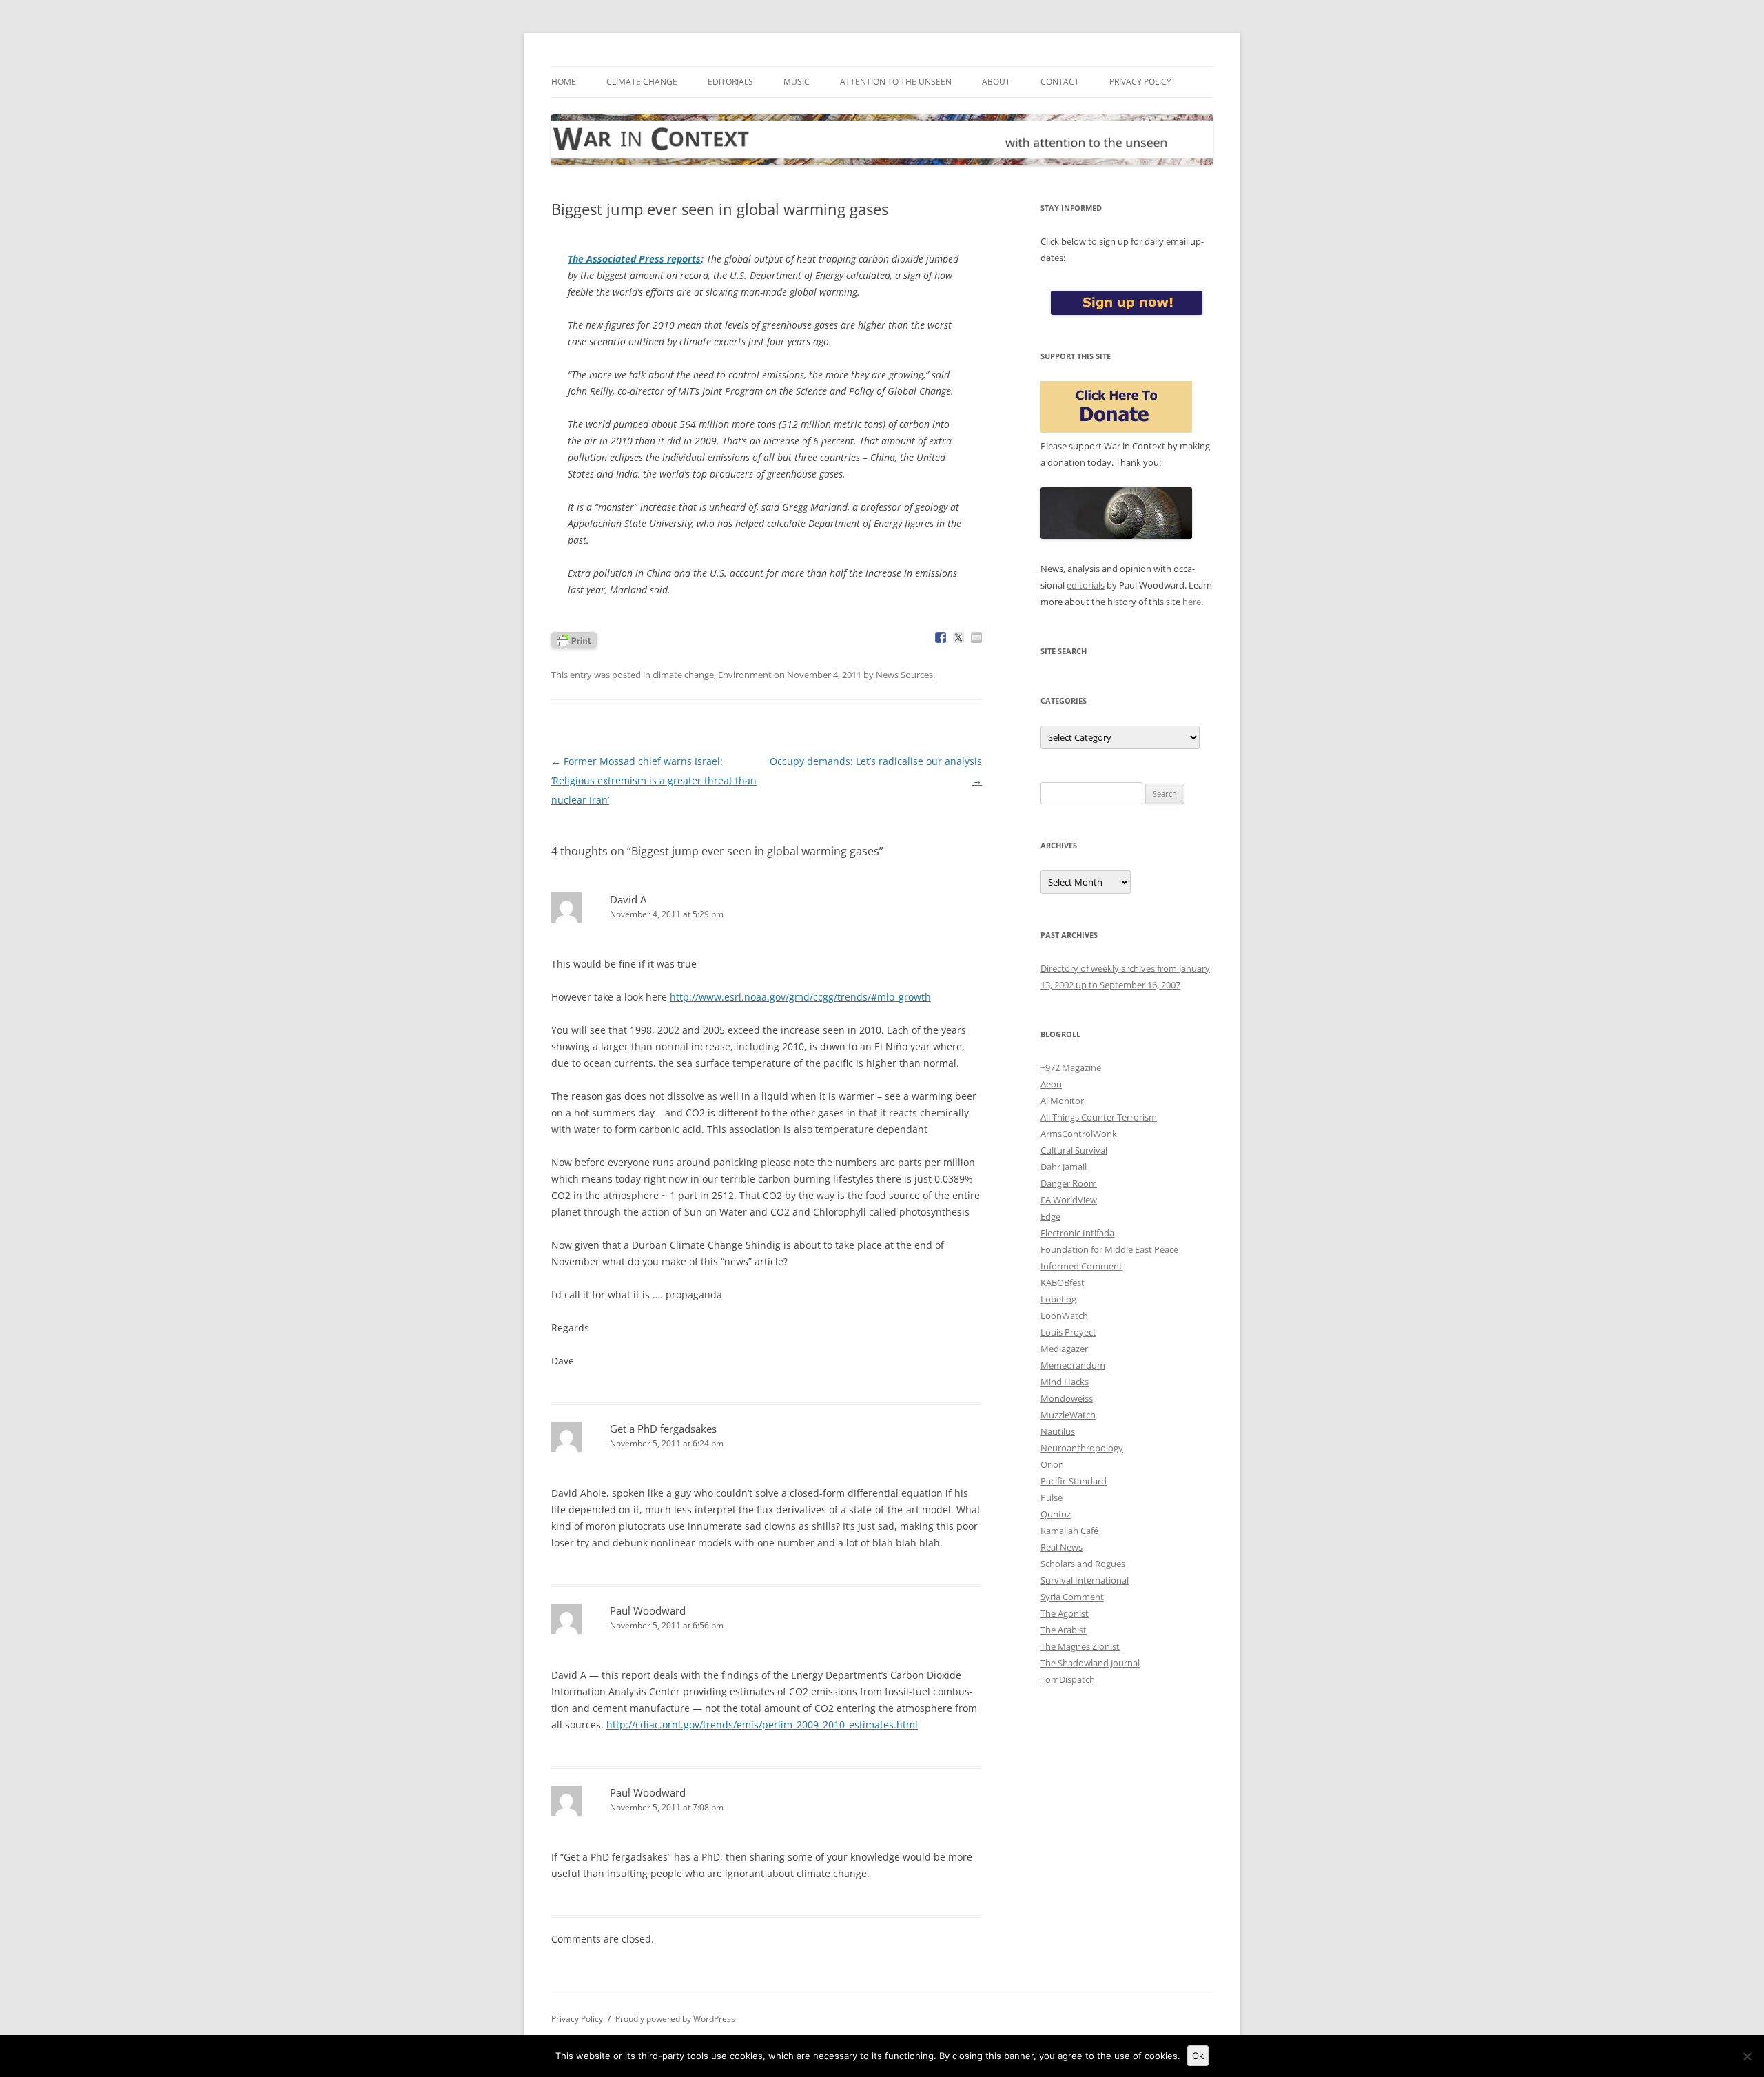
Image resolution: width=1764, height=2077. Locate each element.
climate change (683, 675)
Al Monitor (1062, 1101)
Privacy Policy (1140, 82)
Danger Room (1069, 1183)
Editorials (730, 82)
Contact (1060, 82)
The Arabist (1064, 1630)
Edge (1050, 1216)
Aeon (1051, 1084)
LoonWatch (1064, 1316)
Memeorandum (1073, 1365)
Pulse (1052, 1497)
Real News (1062, 1547)
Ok (1198, 2056)
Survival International (1085, 1580)
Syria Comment (1072, 1597)
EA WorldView (1069, 1200)
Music (797, 82)
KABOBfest (1063, 1282)
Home (564, 82)
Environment (745, 675)
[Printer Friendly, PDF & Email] (574, 639)
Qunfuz (1056, 1514)
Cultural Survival (1074, 1150)
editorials (1086, 585)
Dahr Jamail (1064, 1167)
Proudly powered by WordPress (675, 2019)
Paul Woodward (648, 1610)
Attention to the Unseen (896, 82)
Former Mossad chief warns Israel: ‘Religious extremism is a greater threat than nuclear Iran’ (654, 780)
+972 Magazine (1071, 1067)
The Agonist (1065, 1613)
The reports (634, 259)
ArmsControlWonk (1079, 1134)
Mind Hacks (1065, 1382)
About (996, 82)
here (1192, 602)
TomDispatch (1068, 1679)
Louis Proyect (1068, 1332)
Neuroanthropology (1082, 1448)
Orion (1052, 1464)
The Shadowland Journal (1090, 1663)
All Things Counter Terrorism (1099, 1117)
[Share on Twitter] (958, 637)
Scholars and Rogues (1083, 1564)
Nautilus (1058, 1431)
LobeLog (1058, 1299)
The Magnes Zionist (1080, 1646)
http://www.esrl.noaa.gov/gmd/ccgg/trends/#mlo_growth (800, 997)
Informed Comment (1081, 1266)
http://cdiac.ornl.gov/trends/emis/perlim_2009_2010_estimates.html (762, 1725)
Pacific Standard (1074, 1481)
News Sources (904, 675)
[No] (1747, 2056)
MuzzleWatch (1068, 1415)
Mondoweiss (1067, 1398)
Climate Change (642, 82)
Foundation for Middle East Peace (1109, 1249)
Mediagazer (1064, 1349)
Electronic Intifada (1077, 1233)
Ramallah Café (1069, 1531)
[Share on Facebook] (941, 637)
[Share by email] (976, 637)
